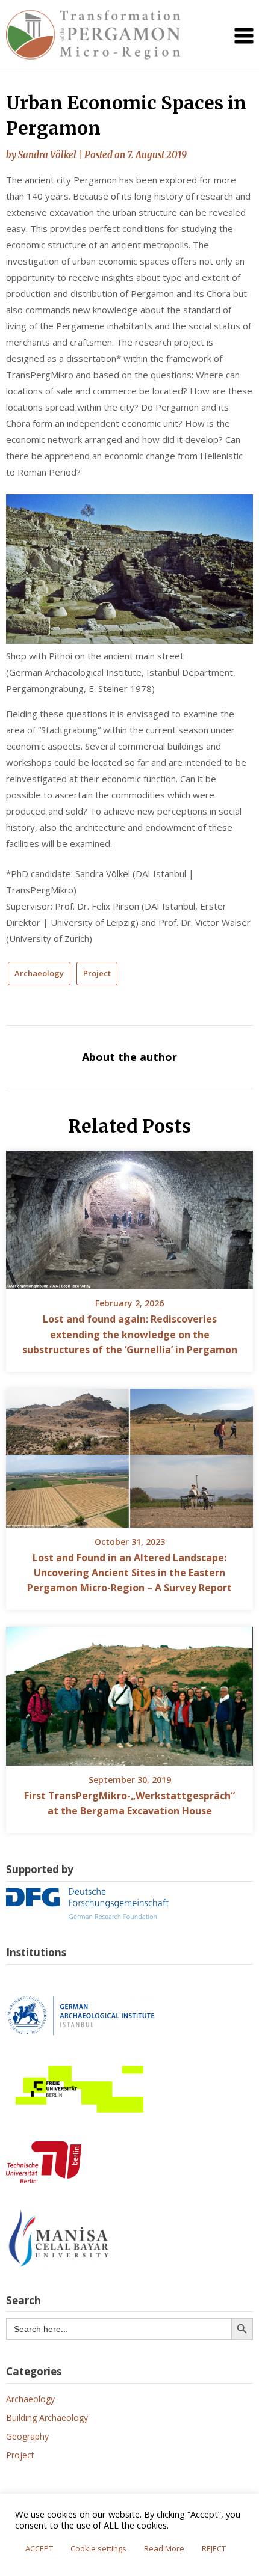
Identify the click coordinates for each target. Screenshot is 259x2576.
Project (97, 973)
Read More (164, 2548)
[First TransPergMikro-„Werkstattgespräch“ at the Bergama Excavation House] (129, 1692)
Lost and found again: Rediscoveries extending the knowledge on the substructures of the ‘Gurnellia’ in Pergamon (130, 1334)
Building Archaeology (47, 2418)
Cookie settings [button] (98, 2548)
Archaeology (39, 973)
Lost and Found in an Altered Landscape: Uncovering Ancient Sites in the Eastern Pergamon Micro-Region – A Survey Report (129, 1573)
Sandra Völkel (47, 155)
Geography (27, 2436)
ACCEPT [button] (39, 2548)
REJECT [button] (214, 2548)
